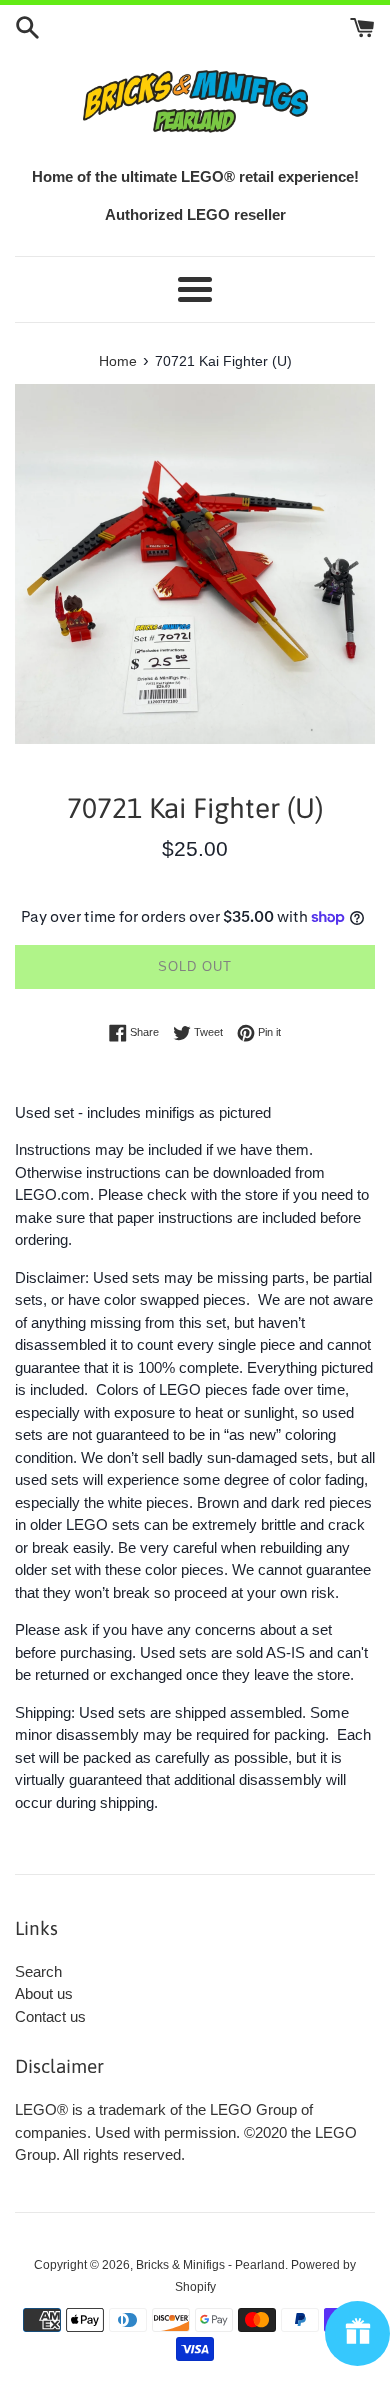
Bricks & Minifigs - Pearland (210, 2265)
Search (38, 1971)
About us (44, 1993)
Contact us (50, 2016)
